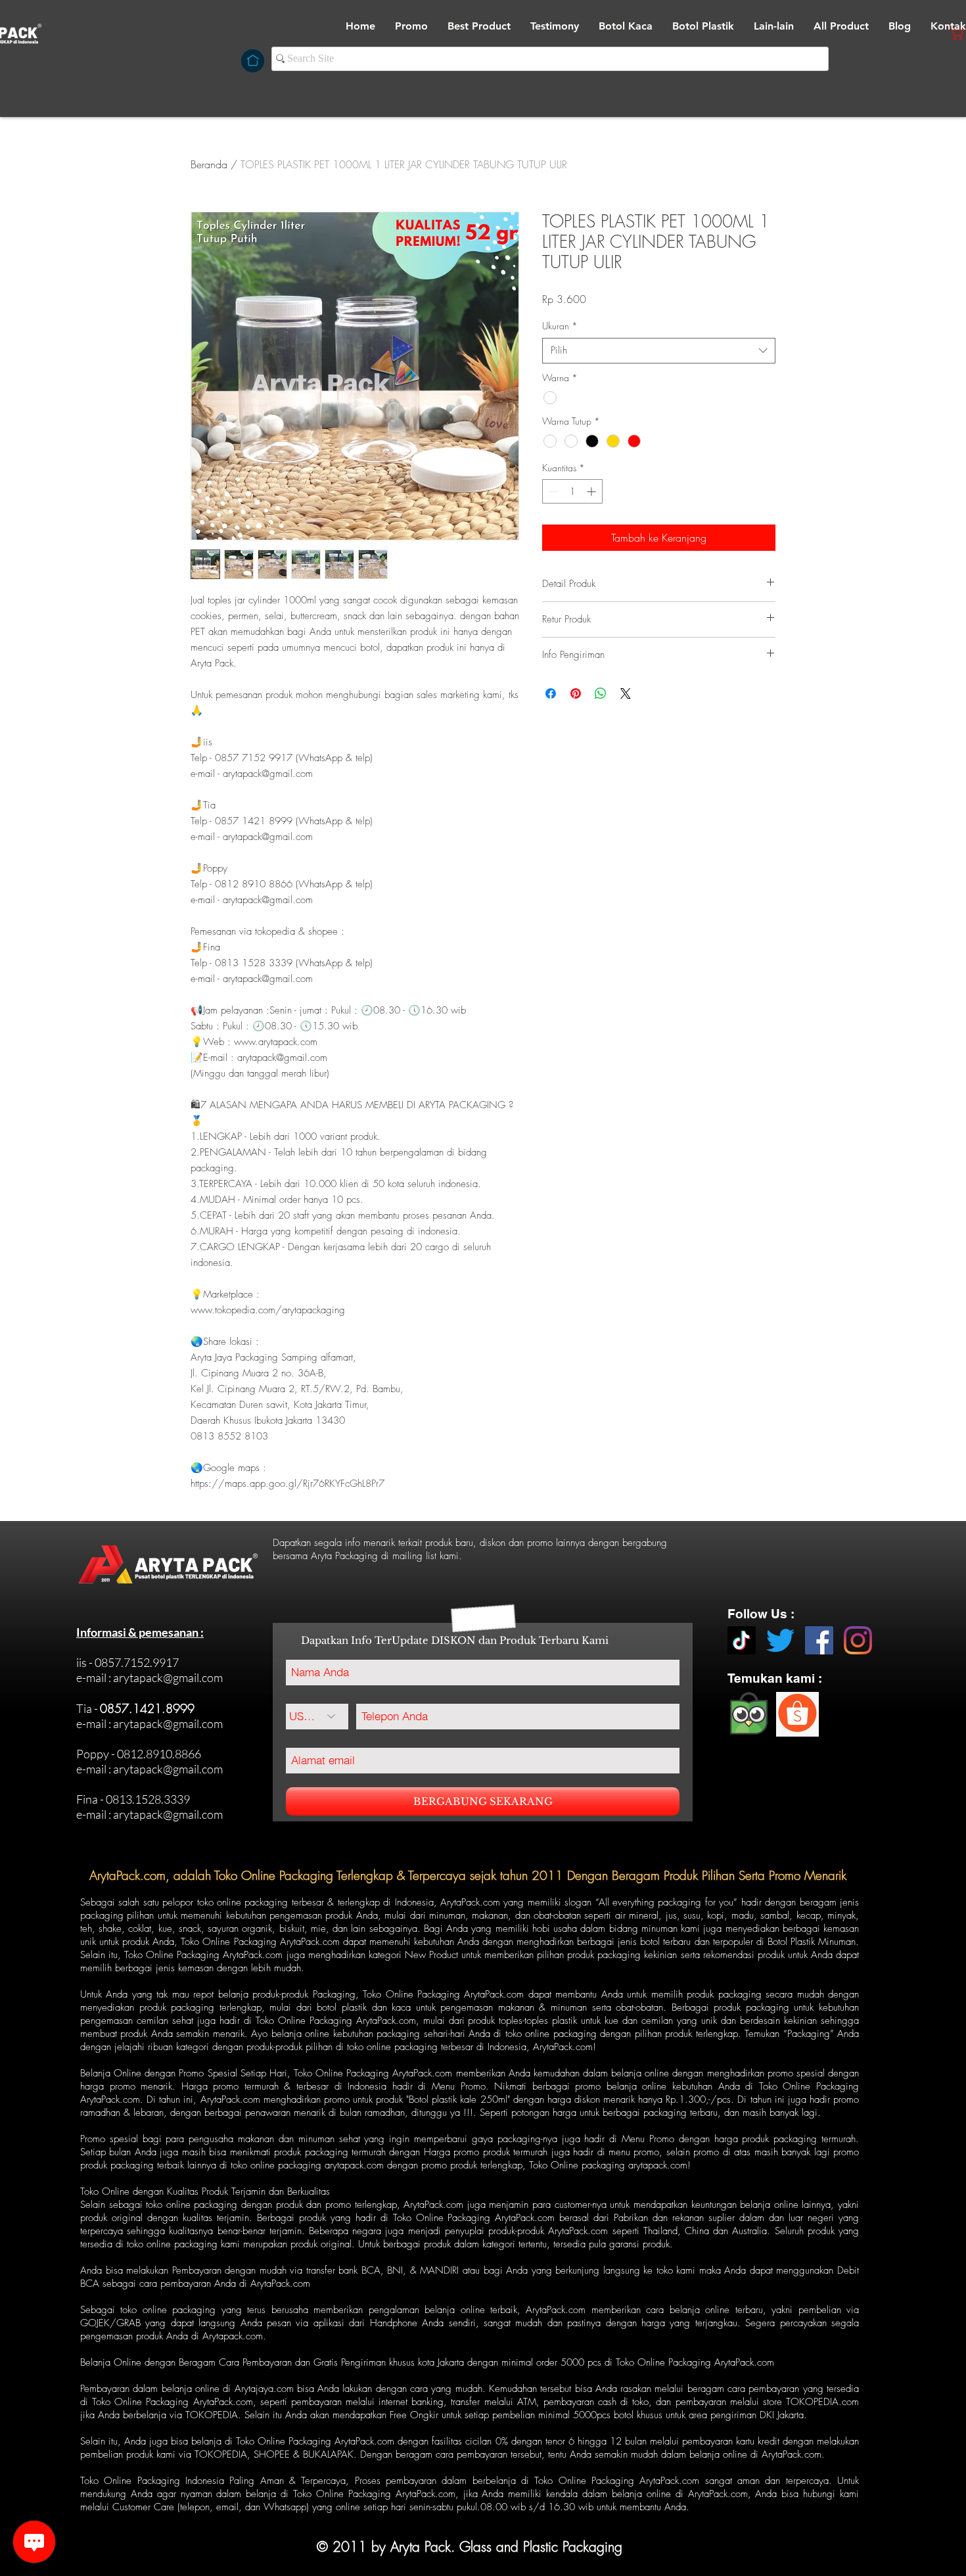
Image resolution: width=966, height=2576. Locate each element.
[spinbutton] (572, 491)
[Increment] (592, 491)
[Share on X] (626, 693)
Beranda (209, 164)
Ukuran (560, 326)
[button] (626, 26)
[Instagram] (858, 1640)
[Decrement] (552, 491)
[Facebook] (819, 1640)
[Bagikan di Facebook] (551, 693)
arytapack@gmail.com (168, 1677)
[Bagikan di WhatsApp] (601, 693)
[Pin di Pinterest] (576, 693)
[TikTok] (742, 1640)
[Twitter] (780, 1640)
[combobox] (659, 351)
